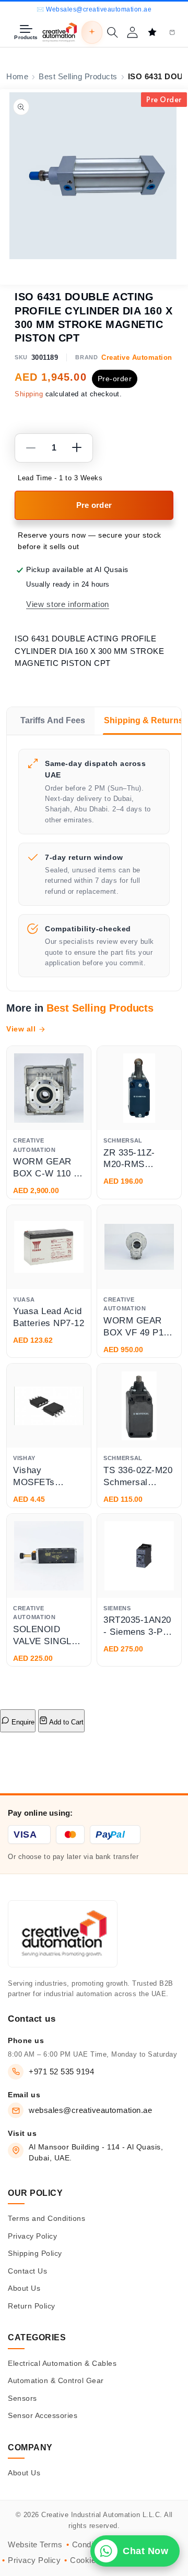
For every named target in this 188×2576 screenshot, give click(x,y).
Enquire (22, 1722)
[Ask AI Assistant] (92, 32)
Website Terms (35, 2545)
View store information (68, 604)
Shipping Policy (35, 2253)
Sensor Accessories (43, 2415)
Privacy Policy (32, 2236)
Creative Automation (137, 357)
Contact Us (27, 2271)
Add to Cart (66, 1722)
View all (21, 1029)
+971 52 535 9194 (61, 2071)
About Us (24, 2288)
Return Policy (32, 2306)
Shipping (29, 394)
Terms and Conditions (46, 2218)
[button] (112, 32)
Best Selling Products (78, 77)
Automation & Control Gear (56, 2380)
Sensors (22, 2398)
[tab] (51, 721)
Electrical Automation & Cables (62, 2363)
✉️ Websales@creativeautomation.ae (94, 9)
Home (17, 77)
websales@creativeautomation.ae (90, 2110)
